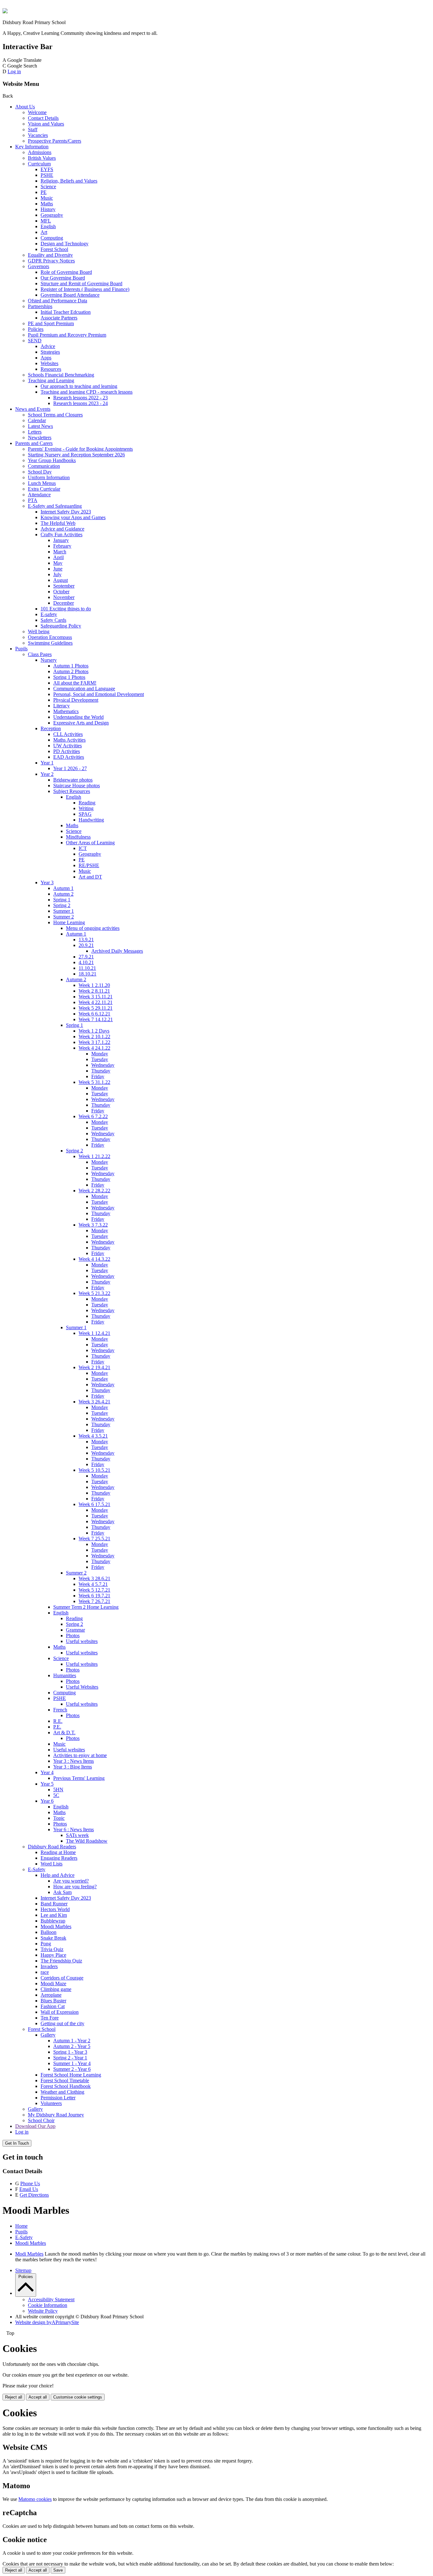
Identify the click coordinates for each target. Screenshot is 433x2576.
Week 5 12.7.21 (94, 1590)
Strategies (50, 352)
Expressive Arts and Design (81, 723)
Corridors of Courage (62, 1978)
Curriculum (39, 164)
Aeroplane (51, 1995)
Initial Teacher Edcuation (66, 312)
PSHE (47, 175)
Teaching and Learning (51, 380)
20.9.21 (86, 945)
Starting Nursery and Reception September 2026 (76, 455)
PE (44, 192)
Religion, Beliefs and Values (69, 181)
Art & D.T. (64, 1732)
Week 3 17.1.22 (94, 1042)
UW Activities (68, 746)
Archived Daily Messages (117, 951)
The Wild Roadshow (87, 1841)
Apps (46, 358)
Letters (35, 432)
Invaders (49, 1966)
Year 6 (47, 1801)
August (61, 580)
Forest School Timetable (65, 2080)
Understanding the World (78, 717)
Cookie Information (48, 2305)
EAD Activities (69, 757)
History (48, 209)
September (64, 586)
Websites (49, 363)
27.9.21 (86, 957)
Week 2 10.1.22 (94, 1037)
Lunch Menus (42, 483)
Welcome (37, 112)
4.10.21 (86, 962)
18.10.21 (87, 974)
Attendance (39, 495)
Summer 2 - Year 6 (72, 2069)
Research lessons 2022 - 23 (81, 398)
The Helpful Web (58, 523)
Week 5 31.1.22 (94, 1082)
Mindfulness (78, 837)
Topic (59, 1818)
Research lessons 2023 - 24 (81, 403)
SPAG (85, 814)
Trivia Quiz (52, 1949)
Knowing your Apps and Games (73, 517)
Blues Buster (53, 2001)
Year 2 (47, 774)
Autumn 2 (63, 894)
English (48, 226)
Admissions (40, 152)
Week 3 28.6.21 (94, 1578)
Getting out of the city (62, 2023)
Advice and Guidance (62, 529)
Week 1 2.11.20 (94, 985)
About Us (25, 107)
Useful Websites (82, 1687)
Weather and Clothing (62, 2092)
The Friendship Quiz (61, 1961)
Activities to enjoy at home (80, 1755)
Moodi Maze (53, 1984)
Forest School (54, 249)
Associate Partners (59, 318)
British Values (42, 158)
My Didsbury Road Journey (56, 2115)
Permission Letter (58, 2098)
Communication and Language (84, 689)
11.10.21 (87, 968)
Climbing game (56, 1989)
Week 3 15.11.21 (96, 997)
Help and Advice (58, 1875)
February (62, 546)
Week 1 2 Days (94, 1031)
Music (47, 198)
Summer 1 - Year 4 (72, 2063)
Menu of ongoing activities (93, 928)
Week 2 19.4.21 (94, 1367)
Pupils (21, 649)
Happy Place (53, 1955)
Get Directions (34, 2195)
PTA (33, 500)
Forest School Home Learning (71, 2075)
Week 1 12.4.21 (94, 1333)
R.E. (58, 1721)
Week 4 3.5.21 (93, 1436)
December (64, 603)
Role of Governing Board (66, 272)
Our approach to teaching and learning (79, 386)
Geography (52, 215)
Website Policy (43, 2311)
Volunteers (51, 2103)
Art (44, 232)
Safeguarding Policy (61, 626)
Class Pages (40, 654)
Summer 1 (64, 911)
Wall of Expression (60, 2012)
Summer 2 (64, 917)
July (57, 574)
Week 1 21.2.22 (94, 1156)
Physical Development (76, 700)
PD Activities (67, 751)
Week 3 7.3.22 (93, 1225)
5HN (58, 1790)
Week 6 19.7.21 (94, 1596)
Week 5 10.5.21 (94, 1470)
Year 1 (47, 763)
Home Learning (69, 922)
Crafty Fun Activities (61, 535)
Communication (44, 466)
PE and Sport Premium (51, 323)
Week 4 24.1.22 (94, 1048)
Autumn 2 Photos (71, 671)
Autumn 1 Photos (71, 666)
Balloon (48, 1932)
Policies (36, 329)
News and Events (33, 409)
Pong (46, 1944)
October (61, 592)
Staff (33, 129)
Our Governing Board (63, 278)
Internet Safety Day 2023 (66, 512)
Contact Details (43, 118)
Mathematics (66, 711)
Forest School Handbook (66, 2086)
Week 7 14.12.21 (96, 1019)
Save (58, 2570)
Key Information (32, 147)
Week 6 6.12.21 (94, 1014)
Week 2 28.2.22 (94, 1191)
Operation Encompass (50, 637)
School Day (40, 472)
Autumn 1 (63, 888)
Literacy (61, 706)
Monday (100, 1054)
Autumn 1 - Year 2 (72, 2041)
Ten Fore (50, 2018)
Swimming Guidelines (50, 643)
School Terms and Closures (55, 415)
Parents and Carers (34, 443)
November (64, 597)
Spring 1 (62, 900)
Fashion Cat (53, 2006)
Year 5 (47, 1784)
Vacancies (38, 135)
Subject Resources (72, 791)
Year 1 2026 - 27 (70, 768)
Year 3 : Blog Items (73, 1767)
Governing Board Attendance (70, 295)
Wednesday (103, 1065)
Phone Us (30, 2183)
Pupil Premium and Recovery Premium (67, 335)
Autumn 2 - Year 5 (72, 2046)
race (45, 1972)
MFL (46, 221)
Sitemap (23, 2270)
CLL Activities (68, 734)
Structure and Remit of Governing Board (81, 283)
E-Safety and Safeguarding (55, 506)
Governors (39, 266)
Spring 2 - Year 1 (70, 2058)
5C (56, 1795)
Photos (73, 1636)
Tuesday (100, 1059)
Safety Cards (53, 620)
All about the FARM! (75, 683)
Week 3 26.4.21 (94, 1402)
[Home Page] (5, 12)
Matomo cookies (35, 2499)
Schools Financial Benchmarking (61, 375)
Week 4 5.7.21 (93, 1584)
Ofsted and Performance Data (58, 301)
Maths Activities (69, 740)
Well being (39, 631)
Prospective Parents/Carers (55, 141)
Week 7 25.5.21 (94, 1539)
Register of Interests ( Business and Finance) (85, 289)
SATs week (77, 1835)
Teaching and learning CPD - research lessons (87, 392)
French (60, 1710)
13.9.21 (86, 940)
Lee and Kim (54, 1915)
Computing (52, 238)
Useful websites (82, 1641)
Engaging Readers (59, 1858)
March (60, 552)
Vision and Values (46, 124)
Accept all (38, 2397)
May (58, 563)
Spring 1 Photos (69, 677)
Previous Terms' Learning (79, 1778)
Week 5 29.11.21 (96, 1008)
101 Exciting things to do (66, 609)
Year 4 (47, 1772)
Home (21, 2226)
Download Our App (35, 2126)
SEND (35, 341)
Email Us (29, 2189)
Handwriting (91, 820)
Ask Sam (62, 1892)
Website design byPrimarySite (47, 2322)
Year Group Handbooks (52, 460)
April (58, 557)
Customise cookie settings (78, 2397)
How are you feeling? (75, 1887)
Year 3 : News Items (74, 1761)
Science (48, 187)
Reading (87, 803)
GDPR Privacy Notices (51, 261)
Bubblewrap (53, 1921)
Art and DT (90, 877)
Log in (14, 71)
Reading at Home (58, 1852)
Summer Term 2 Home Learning (86, 1607)
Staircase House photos (77, 786)
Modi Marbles (29, 2254)
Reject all (14, 2397)
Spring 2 (62, 905)
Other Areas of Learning (90, 843)
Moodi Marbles (56, 1926)
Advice (48, 346)
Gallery (48, 2035)
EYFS (47, 169)
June (58, 569)
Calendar (37, 420)
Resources (51, 369)
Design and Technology (65, 244)
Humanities (65, 1675)
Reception (51, 728)
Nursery (49, 660)
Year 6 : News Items (74, 1829)
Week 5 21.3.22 (94, 1293)
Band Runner (54, 1904)
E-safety (49, 614)
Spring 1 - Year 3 (70, 2052)
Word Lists (52, 1864)
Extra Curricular (44, 489)
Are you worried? (71, 1881)
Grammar (75, 1630)
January (61, 540)
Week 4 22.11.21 (96, 1002)
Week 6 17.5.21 (94, 1504)
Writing (86, 808)
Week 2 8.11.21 (94, 991)
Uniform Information (49, 477)
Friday (98, 1076)
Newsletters (40, 438)
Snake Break (53, 1938)
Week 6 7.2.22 (93, 1116)
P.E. (57, 1727)
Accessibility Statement (51, 2299)
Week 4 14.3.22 (94, 1259)
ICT (83, 848)
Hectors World (55, 1909)
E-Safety (37, 1869)
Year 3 (47, 882)
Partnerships (40, 306)
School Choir (41, 2120)
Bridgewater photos (73, 780)
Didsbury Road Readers (52, 1847)
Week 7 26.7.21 (94, 1601)
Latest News (40, 426)
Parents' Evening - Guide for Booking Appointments (80, 449)
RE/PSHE (89, 865)
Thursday (101, 1071)
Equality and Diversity (50, 255)
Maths (47, 204)
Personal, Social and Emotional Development (99, 694)
